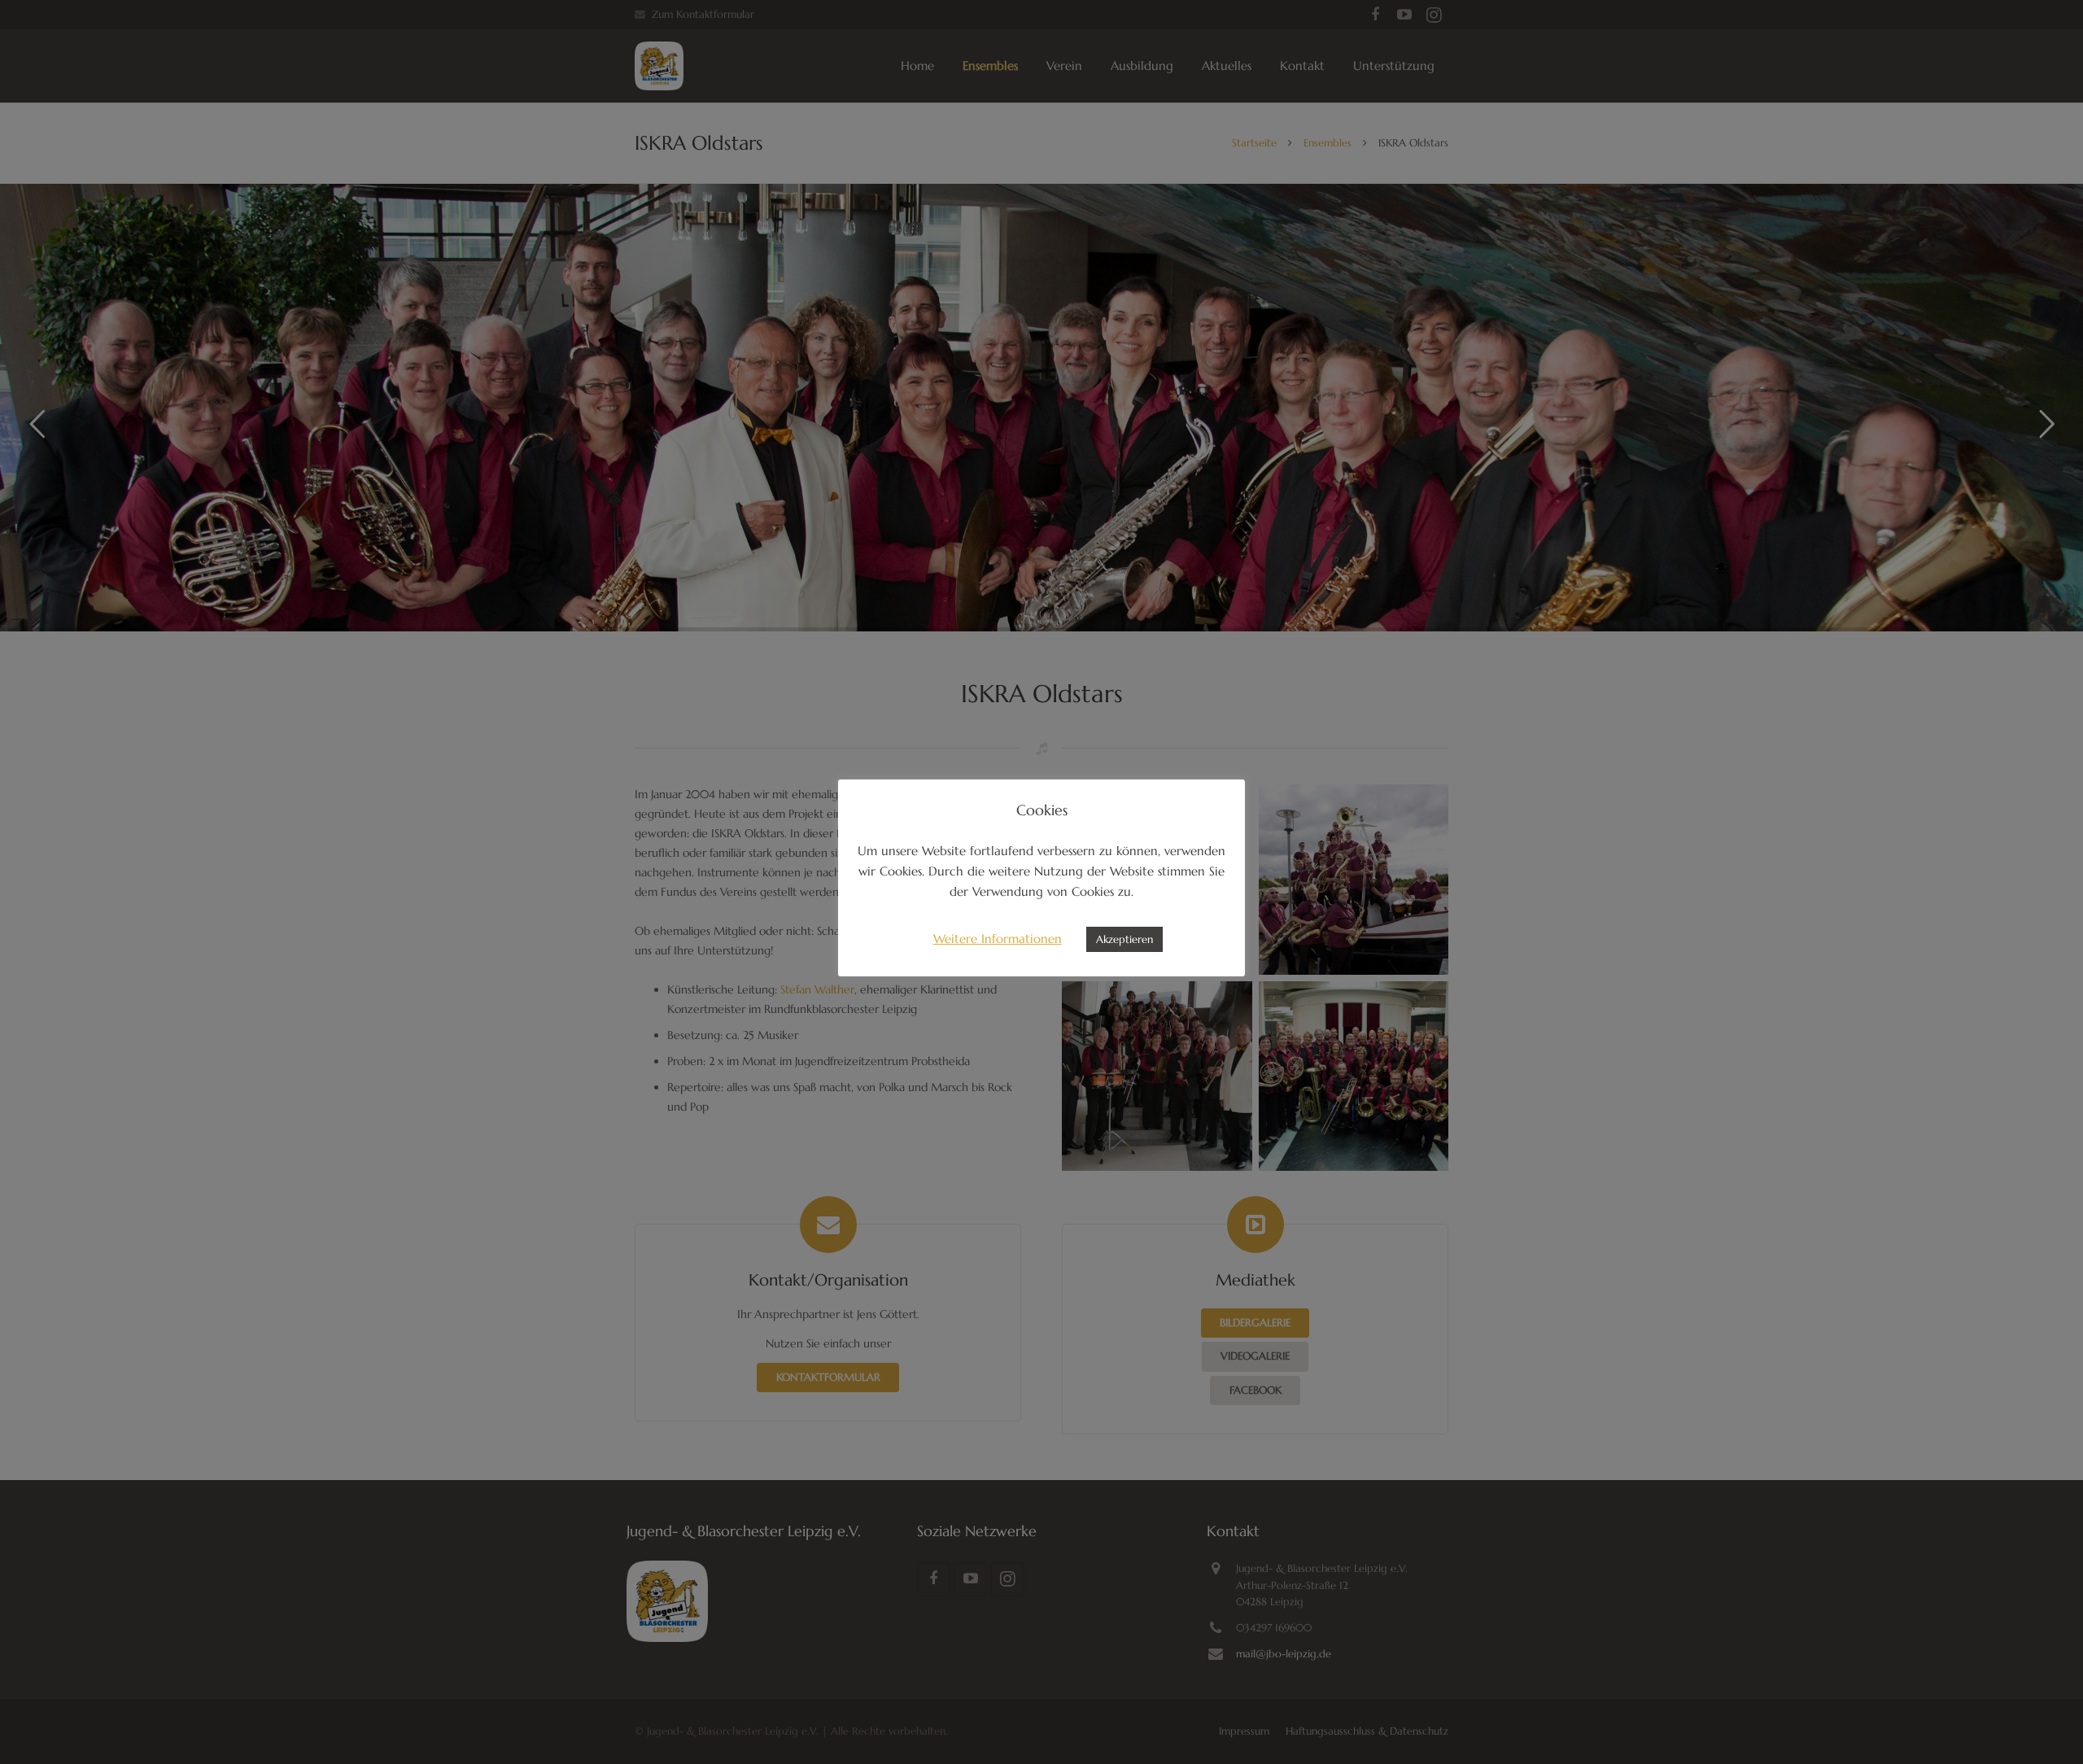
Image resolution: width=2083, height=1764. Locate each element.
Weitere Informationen (998, 939)
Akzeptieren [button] (1124, 939)
